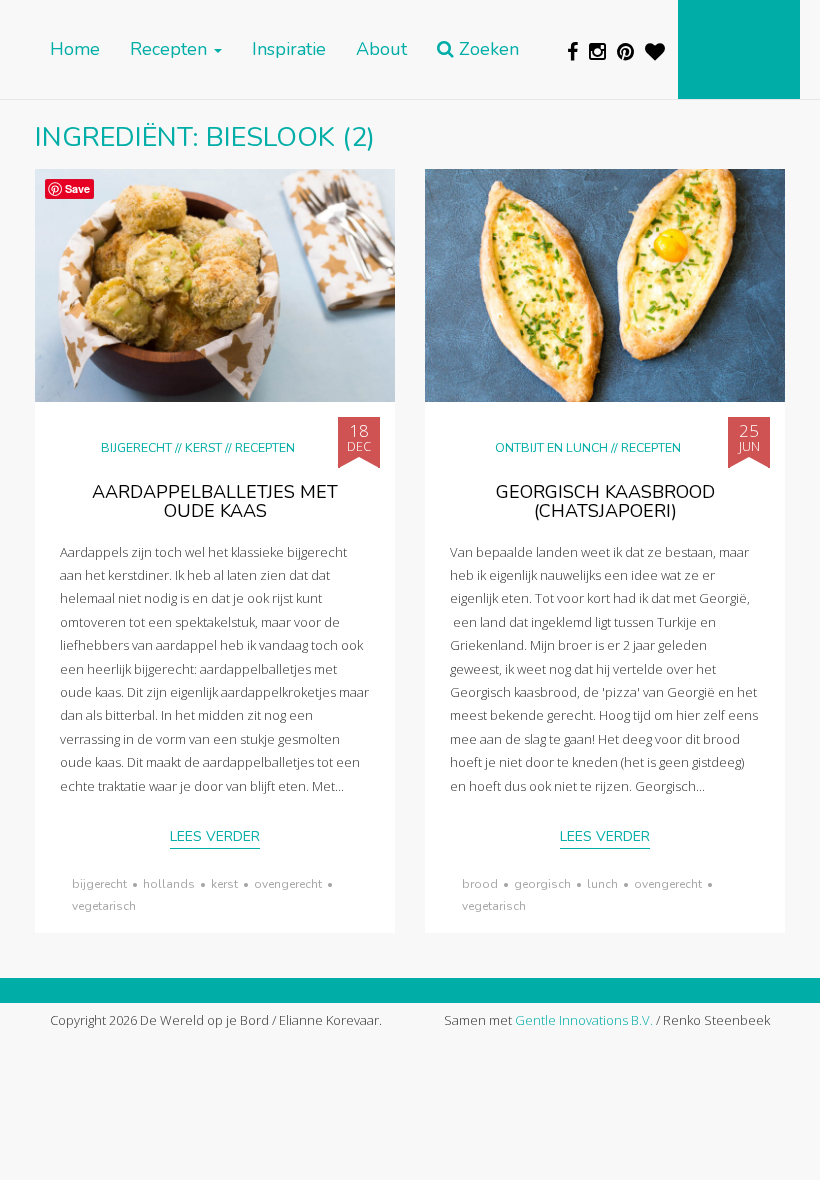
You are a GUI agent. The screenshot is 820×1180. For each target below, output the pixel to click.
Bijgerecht (136, 447)
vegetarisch (104, 906)
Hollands (169, 884)
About (381, 49)
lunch (602, 884)
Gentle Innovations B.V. (584, 1020)
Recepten (171, 49)
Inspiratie (289, 49)
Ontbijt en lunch (551, 447)
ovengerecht (288, 884)
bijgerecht (99, 884)
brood (480, 884)
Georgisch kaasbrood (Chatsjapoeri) (605, 502)
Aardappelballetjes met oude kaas (215, 502)
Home (75, 49)
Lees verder (215, 836)
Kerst (203, 447)
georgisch (542, 884)
